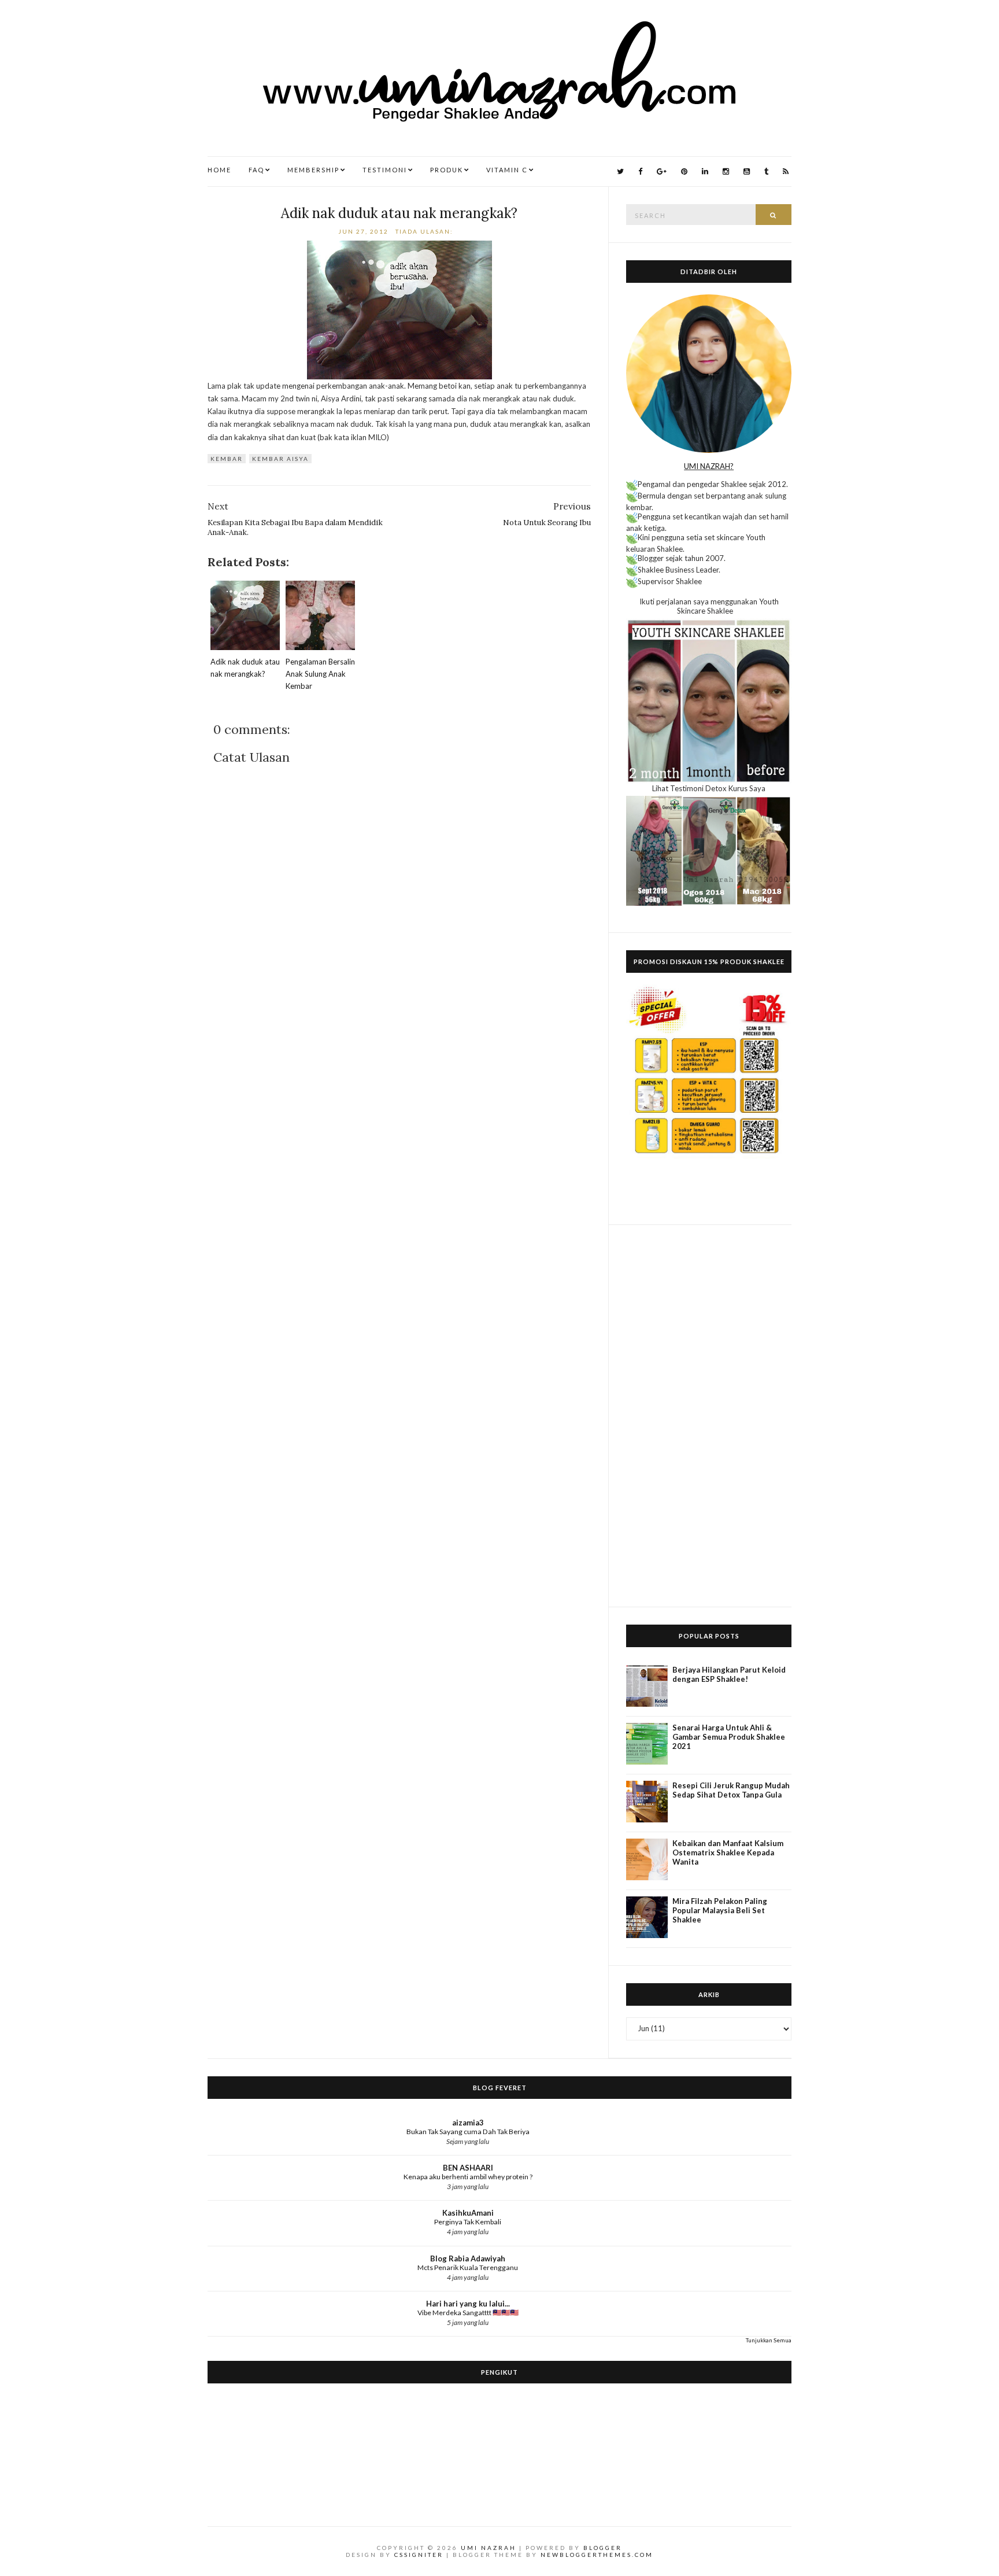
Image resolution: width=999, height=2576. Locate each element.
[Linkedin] (705, 171)
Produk (447, 170)
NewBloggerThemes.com (597, 2555)
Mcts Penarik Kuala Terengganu (468, 2267)
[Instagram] (726, 171)
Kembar (227, 459)
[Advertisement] (709, 1416)
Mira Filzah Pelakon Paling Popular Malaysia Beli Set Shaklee (720, 1910)
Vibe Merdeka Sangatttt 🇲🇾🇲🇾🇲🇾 (468, 2313)
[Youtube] (747, 171)
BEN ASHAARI (468, 2168)
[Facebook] (640, 171)
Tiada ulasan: (425, 231)
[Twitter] (620, 171)
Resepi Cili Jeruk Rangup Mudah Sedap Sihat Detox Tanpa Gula (731, 1790)
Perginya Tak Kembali (468, 2222)
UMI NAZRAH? (709, 466)
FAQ (256, 170)
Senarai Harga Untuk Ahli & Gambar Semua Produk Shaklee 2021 (729, 1737)
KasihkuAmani (468, 2213)
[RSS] (786, 171)
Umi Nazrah (489, 2548)
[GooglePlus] (662, 171)
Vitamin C (507, 170)
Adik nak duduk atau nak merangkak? (399, 213)
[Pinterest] (684, 171)
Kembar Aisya (280, 459)
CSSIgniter (419, 2555)
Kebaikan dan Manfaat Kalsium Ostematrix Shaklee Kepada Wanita (728, 1852)
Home (219, 170)
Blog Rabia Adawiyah (468, 2258)
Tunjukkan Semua (769, 2340)
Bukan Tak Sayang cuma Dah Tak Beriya (468, 2132)
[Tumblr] (766, 171)
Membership (313, 170)
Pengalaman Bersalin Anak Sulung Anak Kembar (320, 674)
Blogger (603, 2548)
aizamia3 (468, 2123)
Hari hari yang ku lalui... (468, 2304)
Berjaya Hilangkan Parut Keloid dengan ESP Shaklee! (729, 1674)
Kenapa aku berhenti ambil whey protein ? (468, 2177)
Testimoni (385, 170)
